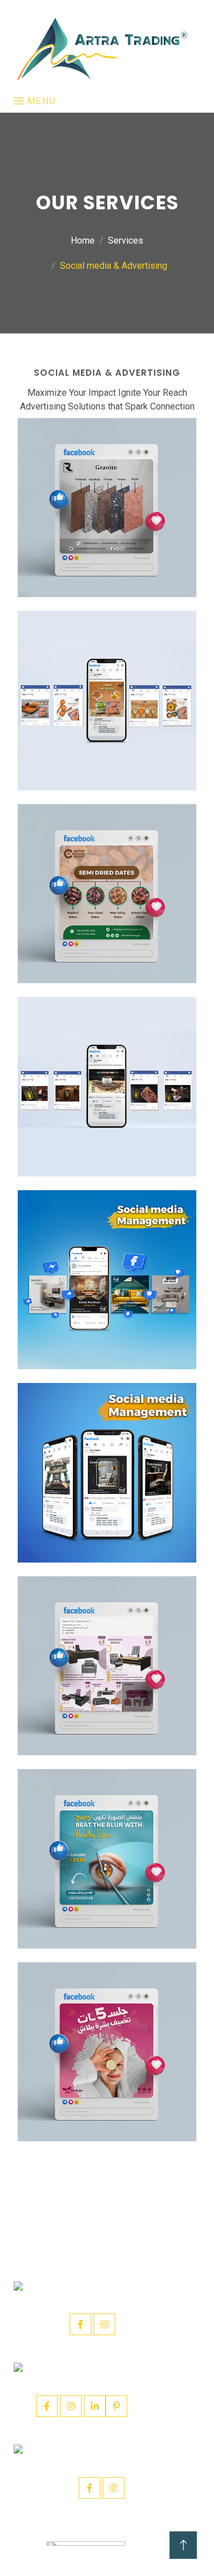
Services (126, 240)
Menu (40, 101)
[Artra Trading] (102, 49)
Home (83, 240)
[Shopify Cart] (109, 507)
